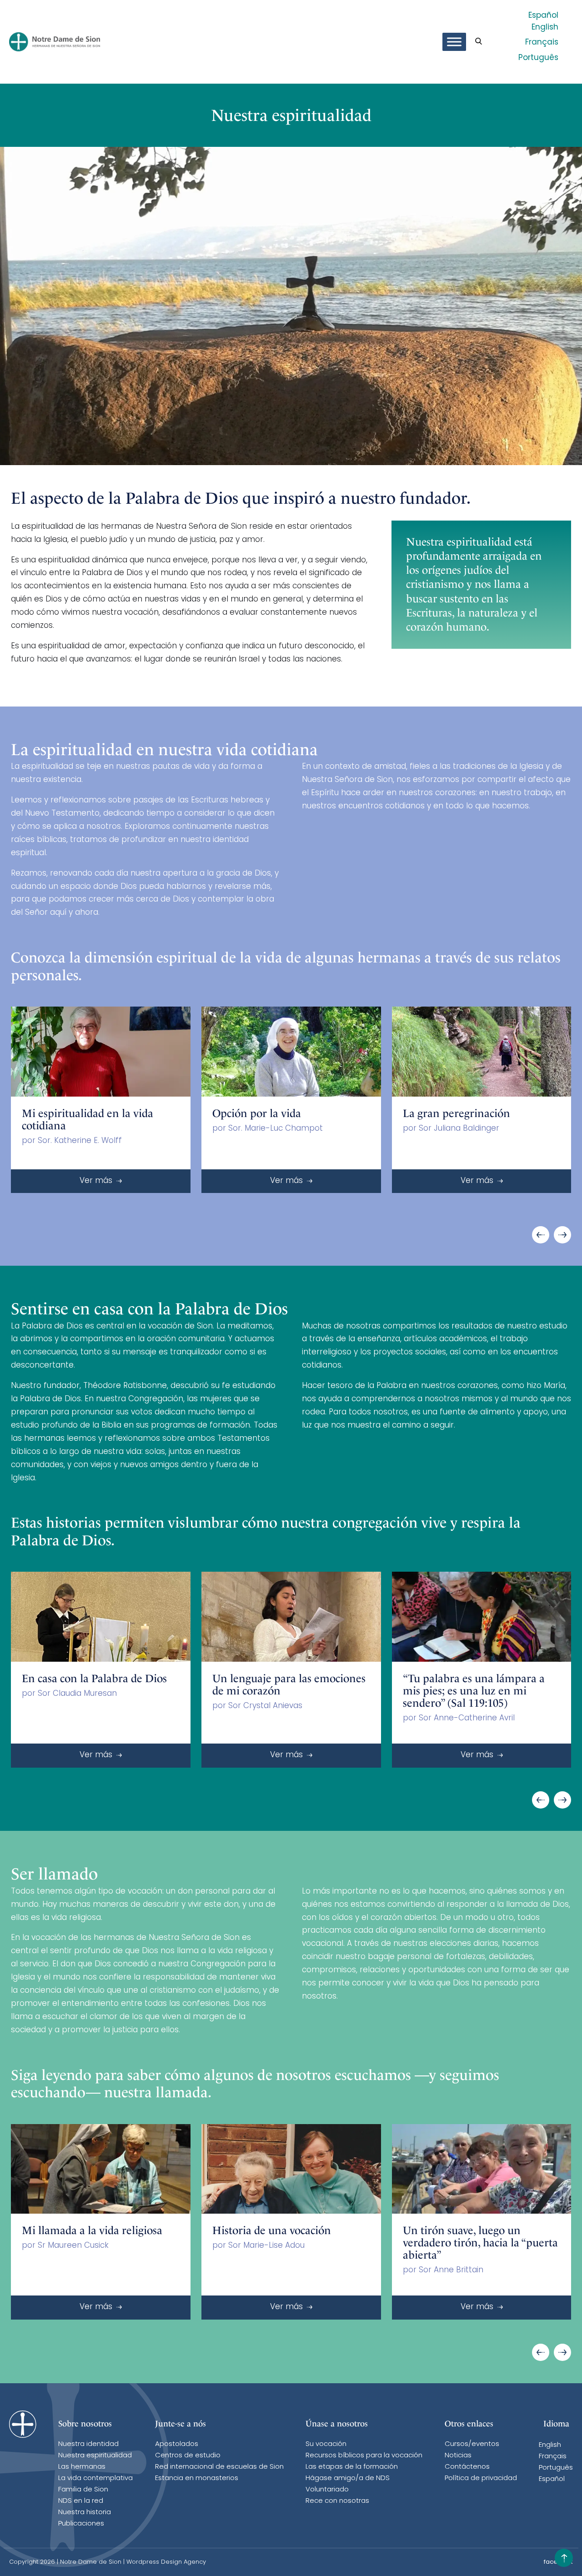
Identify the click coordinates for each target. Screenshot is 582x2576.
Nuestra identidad (88, 2444)
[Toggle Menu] (454, 42)
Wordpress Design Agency (166, 2562)
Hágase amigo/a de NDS (348, 2478)
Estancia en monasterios (197, 2478)
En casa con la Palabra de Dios (94, 1679)
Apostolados (177, 2444)
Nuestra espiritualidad (95, 2456)
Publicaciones (81, 2524)
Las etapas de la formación (352, 2467)
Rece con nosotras (337, 2501)
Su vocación (326, 2444)
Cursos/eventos (472, 2444)
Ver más (97, 1181)
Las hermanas (82, 2467)
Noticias (458, 2456)
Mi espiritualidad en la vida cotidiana (88, 1120)
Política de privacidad (481, 2478)
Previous (541, 1235)
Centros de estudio (188, 2456)
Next (562, 1235)
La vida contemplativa (95, 2478)
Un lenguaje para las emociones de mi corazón (289, 1685)
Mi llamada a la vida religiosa (92, 2230)
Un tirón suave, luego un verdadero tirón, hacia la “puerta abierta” (480, 2243)
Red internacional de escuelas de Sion (219, 2467)
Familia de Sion (83, 2490)
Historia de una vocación (272, 2230)
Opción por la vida (257, 1113)
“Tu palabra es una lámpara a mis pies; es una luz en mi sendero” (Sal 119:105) (474, 1691)
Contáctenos (467, 2467)
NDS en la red (81, 2501)
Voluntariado (327, 2490)
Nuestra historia (85, 2513)
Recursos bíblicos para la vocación (364, 2456)
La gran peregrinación (457, 1113)
